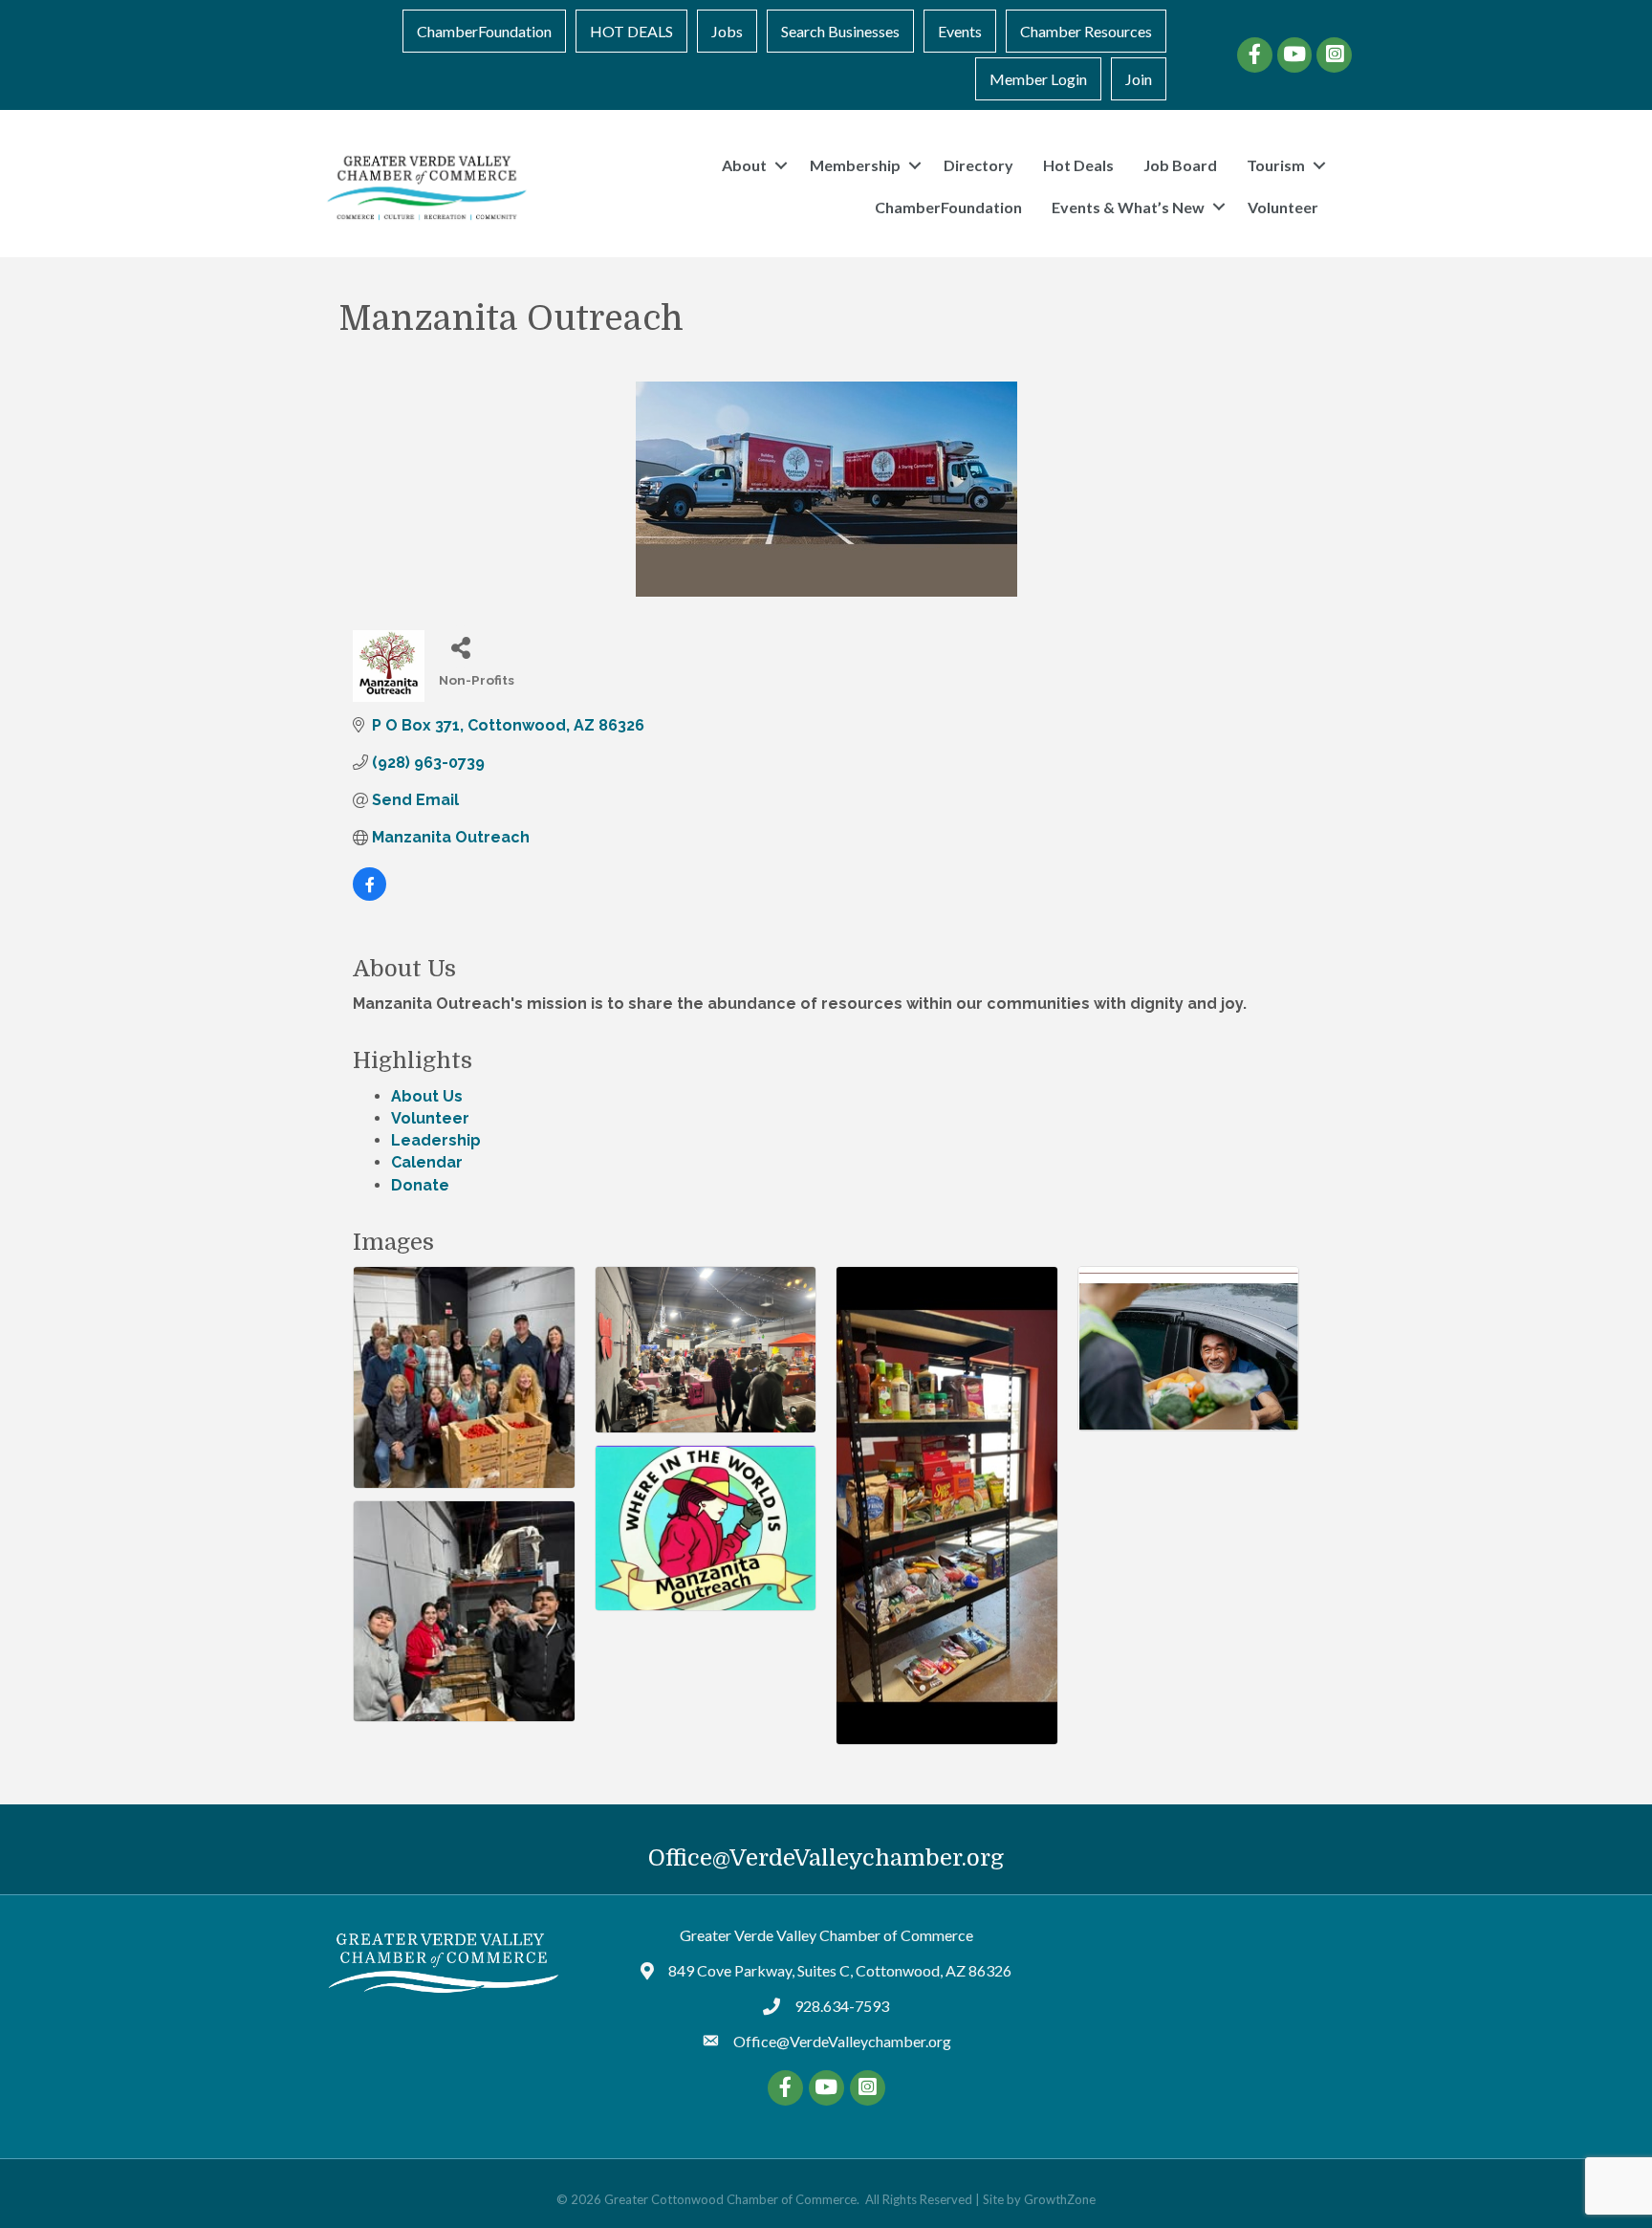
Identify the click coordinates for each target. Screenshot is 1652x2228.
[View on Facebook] (370, 896)
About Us (427, 1096)
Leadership (436, 1140)
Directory (978, 165)
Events (960, 31)
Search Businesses (840, 31)
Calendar (427, 1162)
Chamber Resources (1086, 31)
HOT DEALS (631, 31)
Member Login (1038, 79)
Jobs (727, 31)
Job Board (1180, 165)
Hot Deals (1078, 165)
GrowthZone (1060, 2199)
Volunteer (1283, 207)
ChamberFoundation (484, 31)
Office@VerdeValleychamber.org (826, 1858)
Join (1139, 79)
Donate (420, 1185)
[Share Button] (460, 647)
